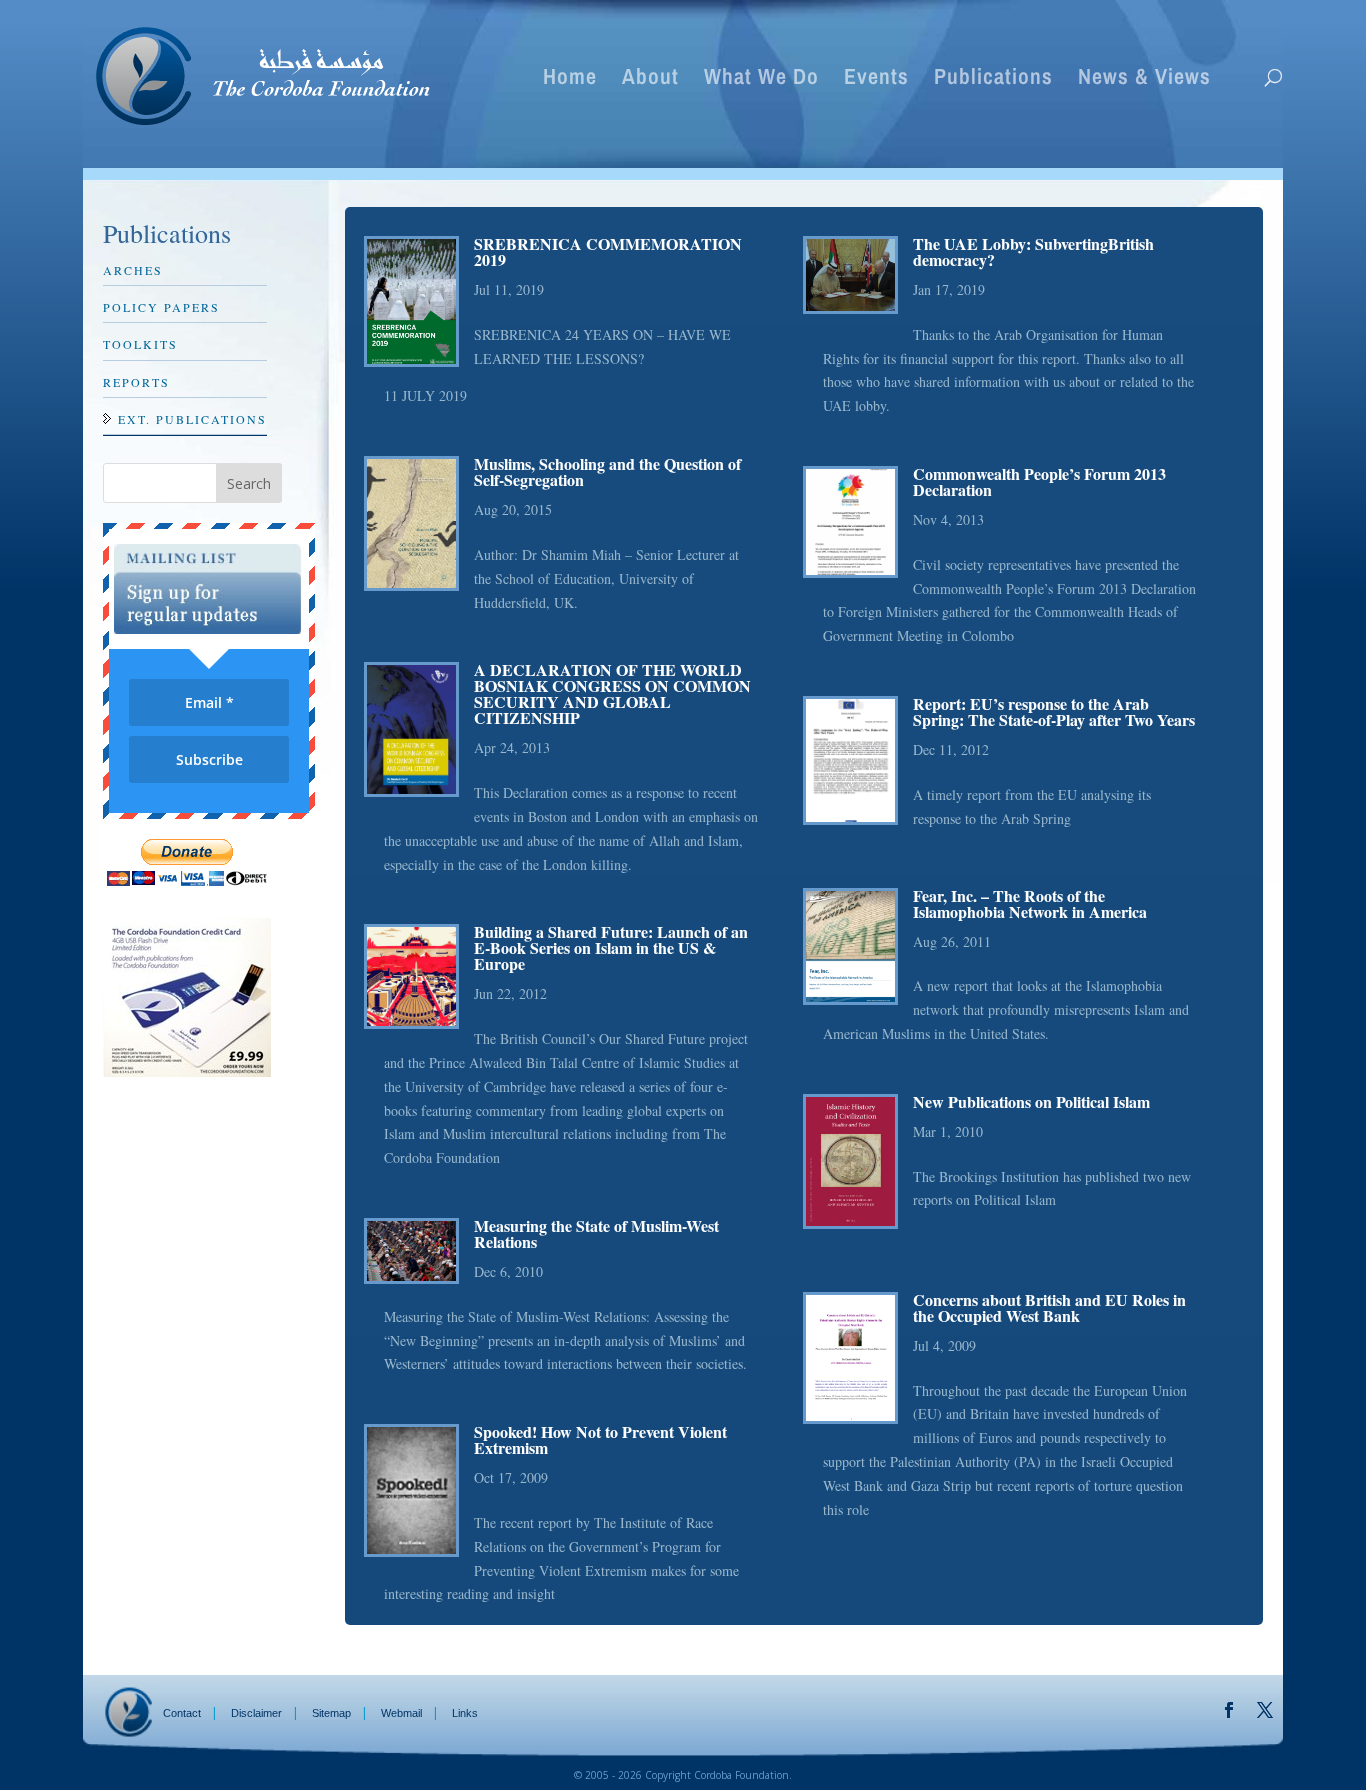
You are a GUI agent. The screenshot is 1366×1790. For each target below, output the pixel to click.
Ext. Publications (192, 419)
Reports (136, 382)
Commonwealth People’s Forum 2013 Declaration (1039, 481)
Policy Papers (161, 307)
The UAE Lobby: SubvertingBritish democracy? (1033, 251)
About (650, 80)
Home (570, 80)
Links (465, 1713)
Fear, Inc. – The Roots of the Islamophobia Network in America (1030, 903)
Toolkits (140, 344)
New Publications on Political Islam (1031, 1101)
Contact (182, 1713)
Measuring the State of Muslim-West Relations (596, 1233)
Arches (133, 270)
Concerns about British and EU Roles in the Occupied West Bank (1049, 1307)
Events (876, 80)
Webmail (401, 1713)
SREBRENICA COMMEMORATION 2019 (608, 251)
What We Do (761, 80)
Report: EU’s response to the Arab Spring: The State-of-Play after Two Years (1054, 711)
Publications (993, 80)
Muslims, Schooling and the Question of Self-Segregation (607, 471)
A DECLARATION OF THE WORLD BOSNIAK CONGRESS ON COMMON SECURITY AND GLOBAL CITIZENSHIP (612, 693)
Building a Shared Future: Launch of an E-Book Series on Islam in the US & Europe (611, 947)
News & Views (1144, 80)
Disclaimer (256, 1713)
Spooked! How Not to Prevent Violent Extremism (600, 1439)
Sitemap (331, 1713)
